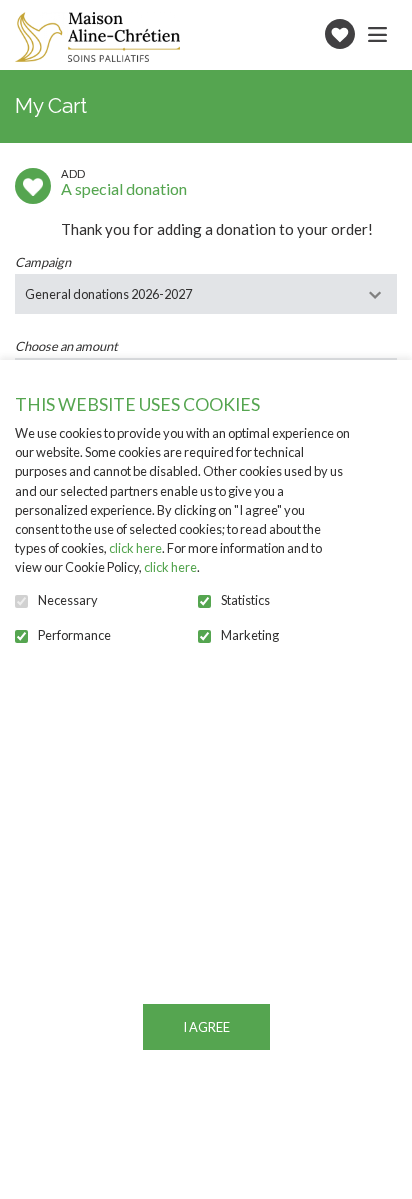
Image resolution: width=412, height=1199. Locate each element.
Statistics (245, 600)
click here (135, 548)
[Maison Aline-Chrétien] (97, 37)
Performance (74, 635)
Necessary (68, 600)
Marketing (250, 635)
